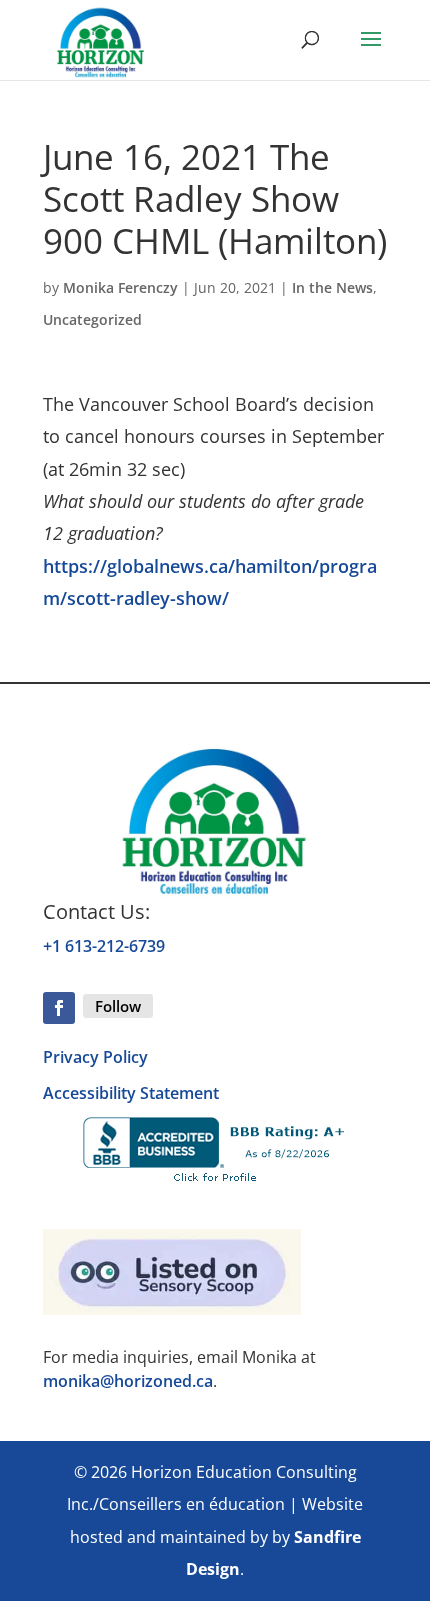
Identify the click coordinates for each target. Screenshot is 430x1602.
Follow (118, 1006)
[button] (371, 52)
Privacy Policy (95, 1057)
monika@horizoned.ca (128, 1381)
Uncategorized (92, 319)
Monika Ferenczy (120, 287)
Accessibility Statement (131, 1093)
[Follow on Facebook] (59, 1008)
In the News (332, 287)
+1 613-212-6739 (104, 946)
